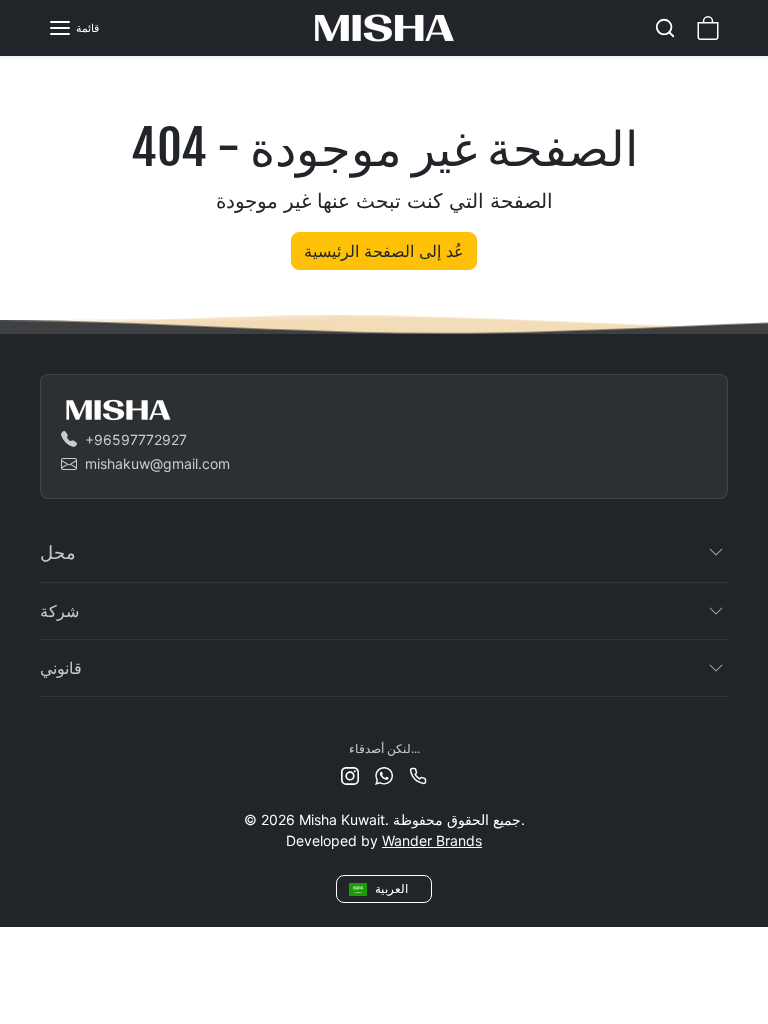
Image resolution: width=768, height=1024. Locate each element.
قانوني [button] (61, 668)
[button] (73, 28)
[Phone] (418, 774)
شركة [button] (59, 611)
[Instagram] (350, 774)
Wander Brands (432, 840)
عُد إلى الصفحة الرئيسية (384, 251)
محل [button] (58, 552)
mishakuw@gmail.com (157, 463)
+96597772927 (136, 439)
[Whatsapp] (384, 774)
